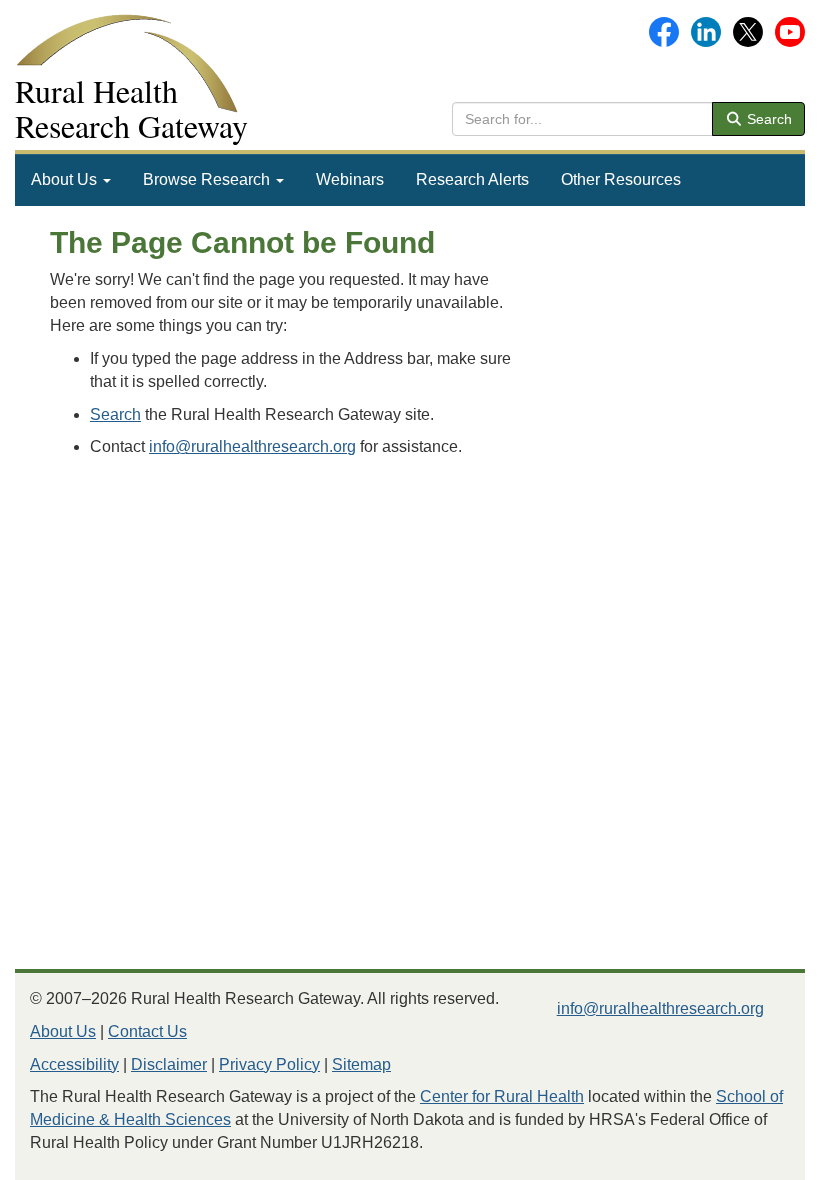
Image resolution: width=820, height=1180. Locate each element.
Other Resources (621, 179)
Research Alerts (472, 179)
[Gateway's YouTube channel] (790, 30)
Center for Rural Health (502, 1096)
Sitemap (361, 1064)
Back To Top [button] (755, 1155)
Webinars (350, 179)
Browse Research (208, 179)
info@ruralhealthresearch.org (252, 446)
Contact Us (147, 1031)
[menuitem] (71, 180)
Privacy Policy (269, 1064)
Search (767, 119)
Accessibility (74, 1064)
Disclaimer (169, 1064)
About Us (66, 179)
